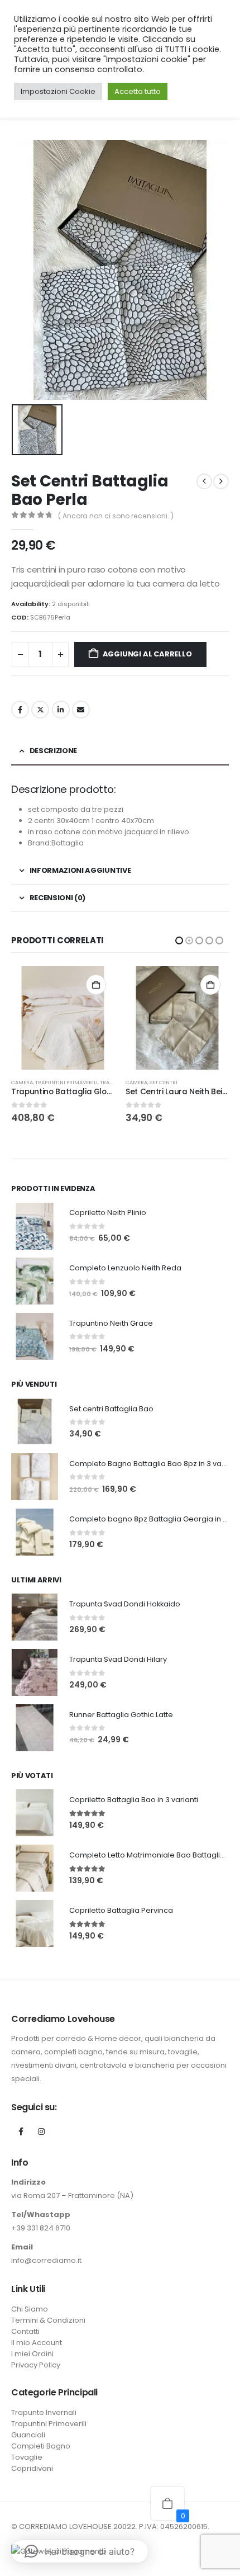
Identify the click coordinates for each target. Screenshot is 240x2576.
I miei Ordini (32, 2354)
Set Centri (49, 1082)
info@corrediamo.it (46, 2260)
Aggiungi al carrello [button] (96, 985)
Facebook (20, 710)
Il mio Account (37, 2343)
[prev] (204, 481)
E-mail (81, 710)
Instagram (41, 2131)
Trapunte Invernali (192, 1082)
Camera (22, 1082)
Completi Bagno (41, 2446)
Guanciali (28, 2435)
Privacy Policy (36, 2365)
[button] (179, 940)
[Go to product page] (63, 1018)
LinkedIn (61, 710)
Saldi (157, 1082)
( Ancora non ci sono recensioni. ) (116, 516)
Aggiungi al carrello (147, 654)
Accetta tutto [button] (138, 91)
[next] (221, 481)
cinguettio (40, 710)
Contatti (25, 2331)
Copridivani (32, 2468)
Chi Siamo (30, 2309)
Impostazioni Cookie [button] (58, 91)
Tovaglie (27, 2457)
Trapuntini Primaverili (49, 2424)
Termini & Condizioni (48, 2320)
